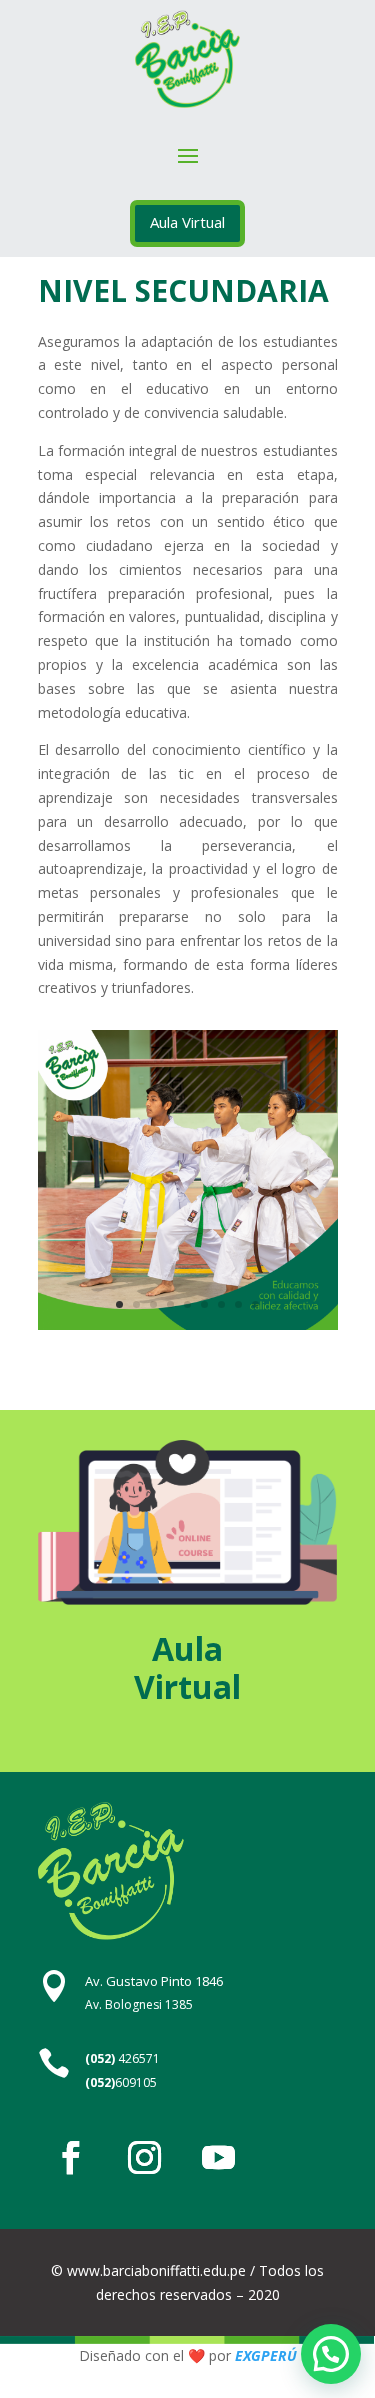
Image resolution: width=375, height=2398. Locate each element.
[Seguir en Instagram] (145, 2158)
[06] (188, 1324)
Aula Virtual (187, 222)
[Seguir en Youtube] (219, 2158)
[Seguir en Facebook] (71, 2158)
